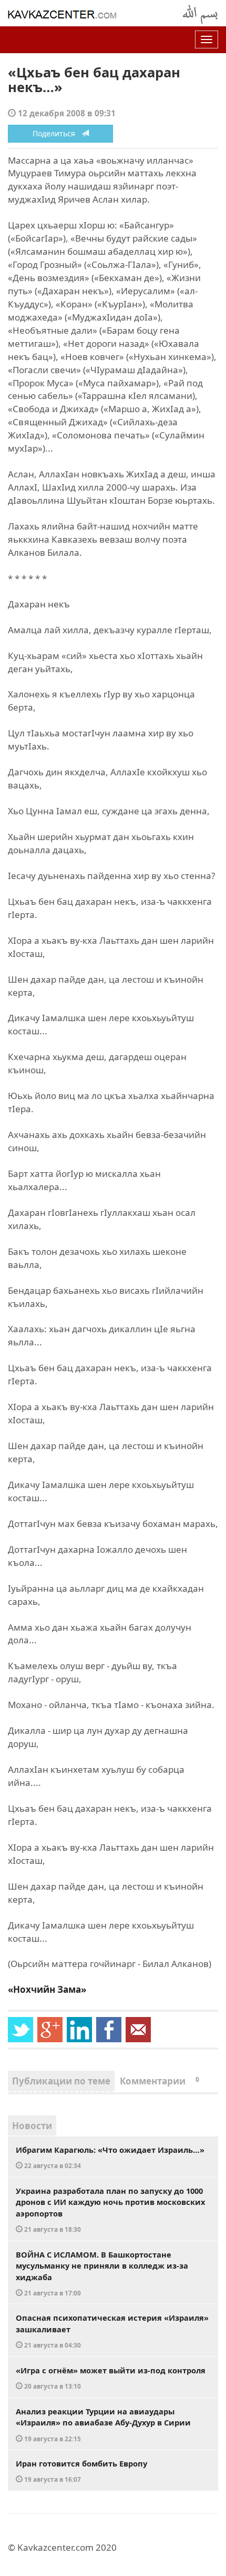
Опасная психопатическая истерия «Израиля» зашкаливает (112, 2331)
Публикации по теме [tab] (61, 2081)
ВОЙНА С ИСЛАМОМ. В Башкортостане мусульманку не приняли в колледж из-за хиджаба (102, 2273)
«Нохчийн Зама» (47, 1989)
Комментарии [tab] (160, 2081)
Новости (32, 2126)
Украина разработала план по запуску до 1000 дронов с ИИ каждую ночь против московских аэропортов (110, 2210)
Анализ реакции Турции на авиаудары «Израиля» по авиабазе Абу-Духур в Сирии (103, 2424)
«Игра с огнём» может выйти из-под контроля (111, 2378)
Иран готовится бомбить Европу (81, 2471)
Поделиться (57, 133)
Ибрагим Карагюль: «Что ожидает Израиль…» (110, 2157)
